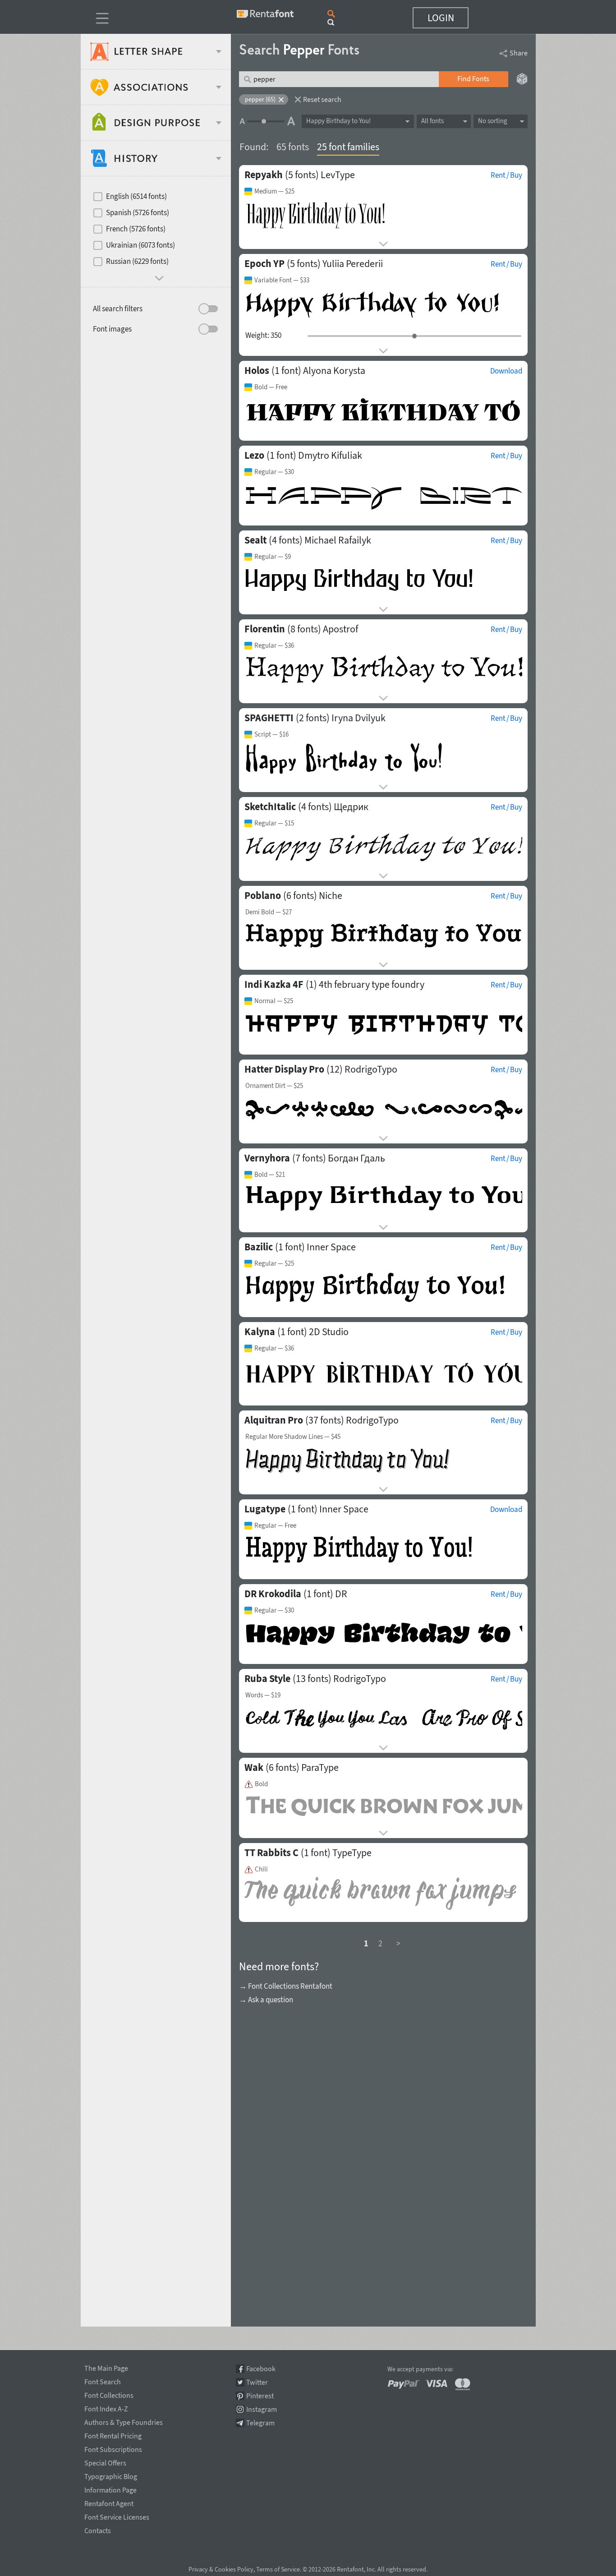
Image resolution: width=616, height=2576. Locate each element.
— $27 (269, 912)
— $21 (270, 1175)
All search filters (118, 309)
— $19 (263, 1695)
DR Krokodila (273, 1594)
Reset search (322, 99)
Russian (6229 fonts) (137, 261)
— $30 (274, 472)
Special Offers (105, 2461)
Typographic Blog (111, 2475)
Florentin (265, 629)
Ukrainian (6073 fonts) (140, 245)
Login (441, 18)
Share (519, 53)
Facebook (261, 2369)
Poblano (263, 895)
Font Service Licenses (117, 2516)
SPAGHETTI (269, 718)
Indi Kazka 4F (274, 984)
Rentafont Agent (109, 2502)
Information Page (110, 2488)
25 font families (348, 147)
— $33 (282, 280)
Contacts (98, 2529)
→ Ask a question (266, 2000)
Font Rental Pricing (113, 2434)
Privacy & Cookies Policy (221, 2569)
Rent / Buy (506, 175)
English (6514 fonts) (136, 196)
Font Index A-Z (106, 2407)
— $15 (274, 823)
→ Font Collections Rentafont (286, 1986)
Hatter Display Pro (284, 1069)
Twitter (257, 2382)
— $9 (273, 557)
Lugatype (265, 1509)
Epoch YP (264, 263)
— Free (271, 387)
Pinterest (260, 2396)
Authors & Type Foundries (124, 2421)
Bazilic (259, 1247)
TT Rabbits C (271, 1853)
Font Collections (109, 2394)
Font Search (103, 2380)
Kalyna (260, 1332)
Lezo (254, 455)
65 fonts (293, 147)
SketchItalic (270, 806)
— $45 (293, 1437)
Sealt (255, 540)
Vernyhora (267, 1158)
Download (506, 371)
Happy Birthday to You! (338, 121)
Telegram (260, 2423)
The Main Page (106, 2367)
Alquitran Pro (274, 1420)
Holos (257, 370)
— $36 (274, 645)
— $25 (274, 191)
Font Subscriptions (113, 2448)
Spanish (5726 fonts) (138, 212)
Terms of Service (278, 2569)
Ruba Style (267, 1678)
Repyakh (264, 175)
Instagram (262, 2409)
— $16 (271, 734)
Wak (254, 1767)
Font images (112, 329)
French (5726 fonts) (136, 229)
